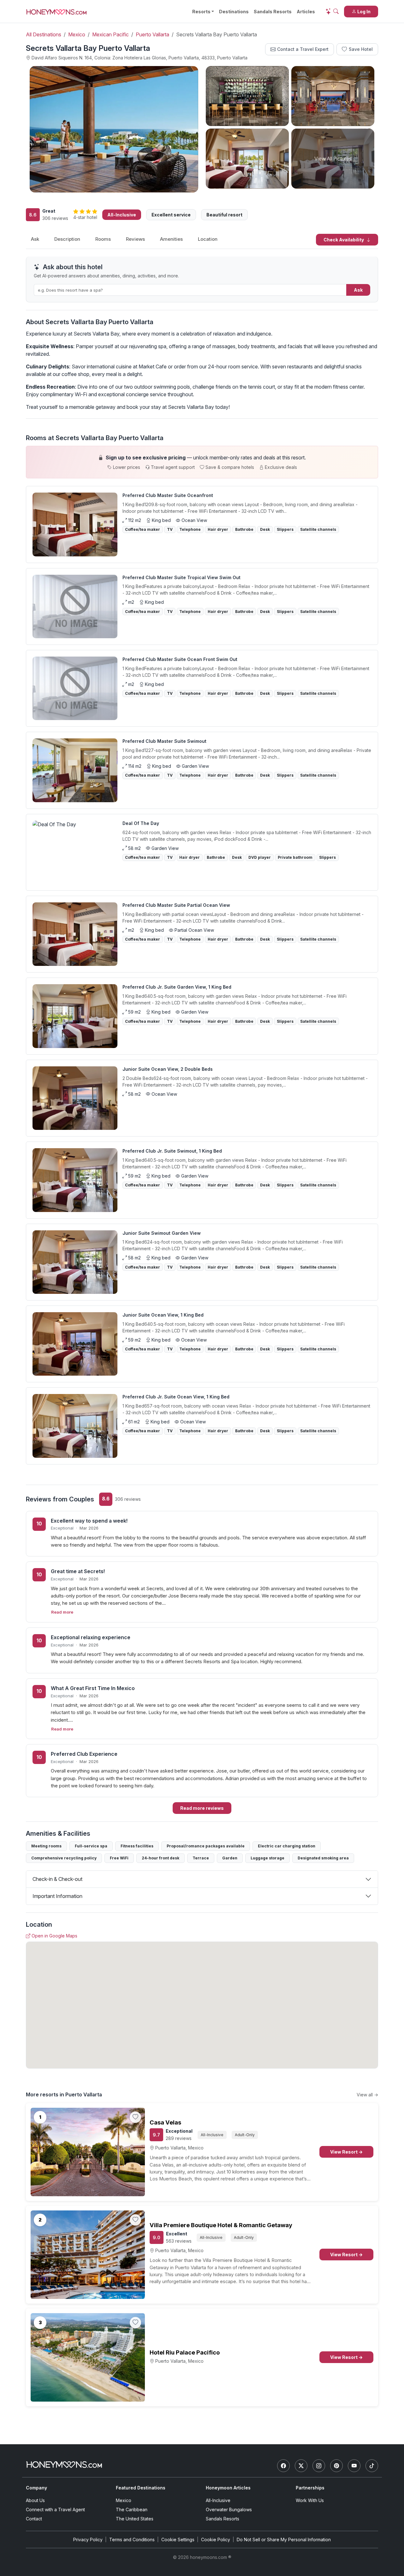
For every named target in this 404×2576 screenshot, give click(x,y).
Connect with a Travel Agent (55, 2509)
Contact (34, 2519)
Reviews (135, 239)
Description (67, 239)
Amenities (171, 239)
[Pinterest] (336, 2466)
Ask (35, 239)
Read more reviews (202, 1808)
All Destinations (44, 34)
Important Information (57, 1896)
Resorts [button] (201, 12)
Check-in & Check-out (57, 1879)
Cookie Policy (216, 2540)
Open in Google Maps (54, 1936)
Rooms (103, 239)
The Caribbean (132, 2509)
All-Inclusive (218, 2500)
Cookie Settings (178, 2540)
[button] (202, 462)
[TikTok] (372, 2466)
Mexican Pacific (110, 34)
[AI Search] (332, 11)
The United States (135, 2519)
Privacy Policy (88, 2540)
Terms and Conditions (132, 2540)
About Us (35, 2500)
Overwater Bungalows (229, 2509)
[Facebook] (283, 2466)
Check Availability (344, 240)
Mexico (77, 34)
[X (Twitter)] (301, 2466)
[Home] (64, 2465)
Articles (306, 12)
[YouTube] (354, 2466)
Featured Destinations (141, 2488)
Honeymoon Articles (228, 2488)
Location (208, 239)
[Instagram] (319, 2466)
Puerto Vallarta (152, 34)
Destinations (234, 12)
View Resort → (346, 2152)
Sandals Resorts (273, 12)
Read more (62, 1612)
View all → (367, 2095)
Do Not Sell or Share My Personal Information (284, 2540)
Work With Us (310, 2500)
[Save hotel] (135, 2117)
